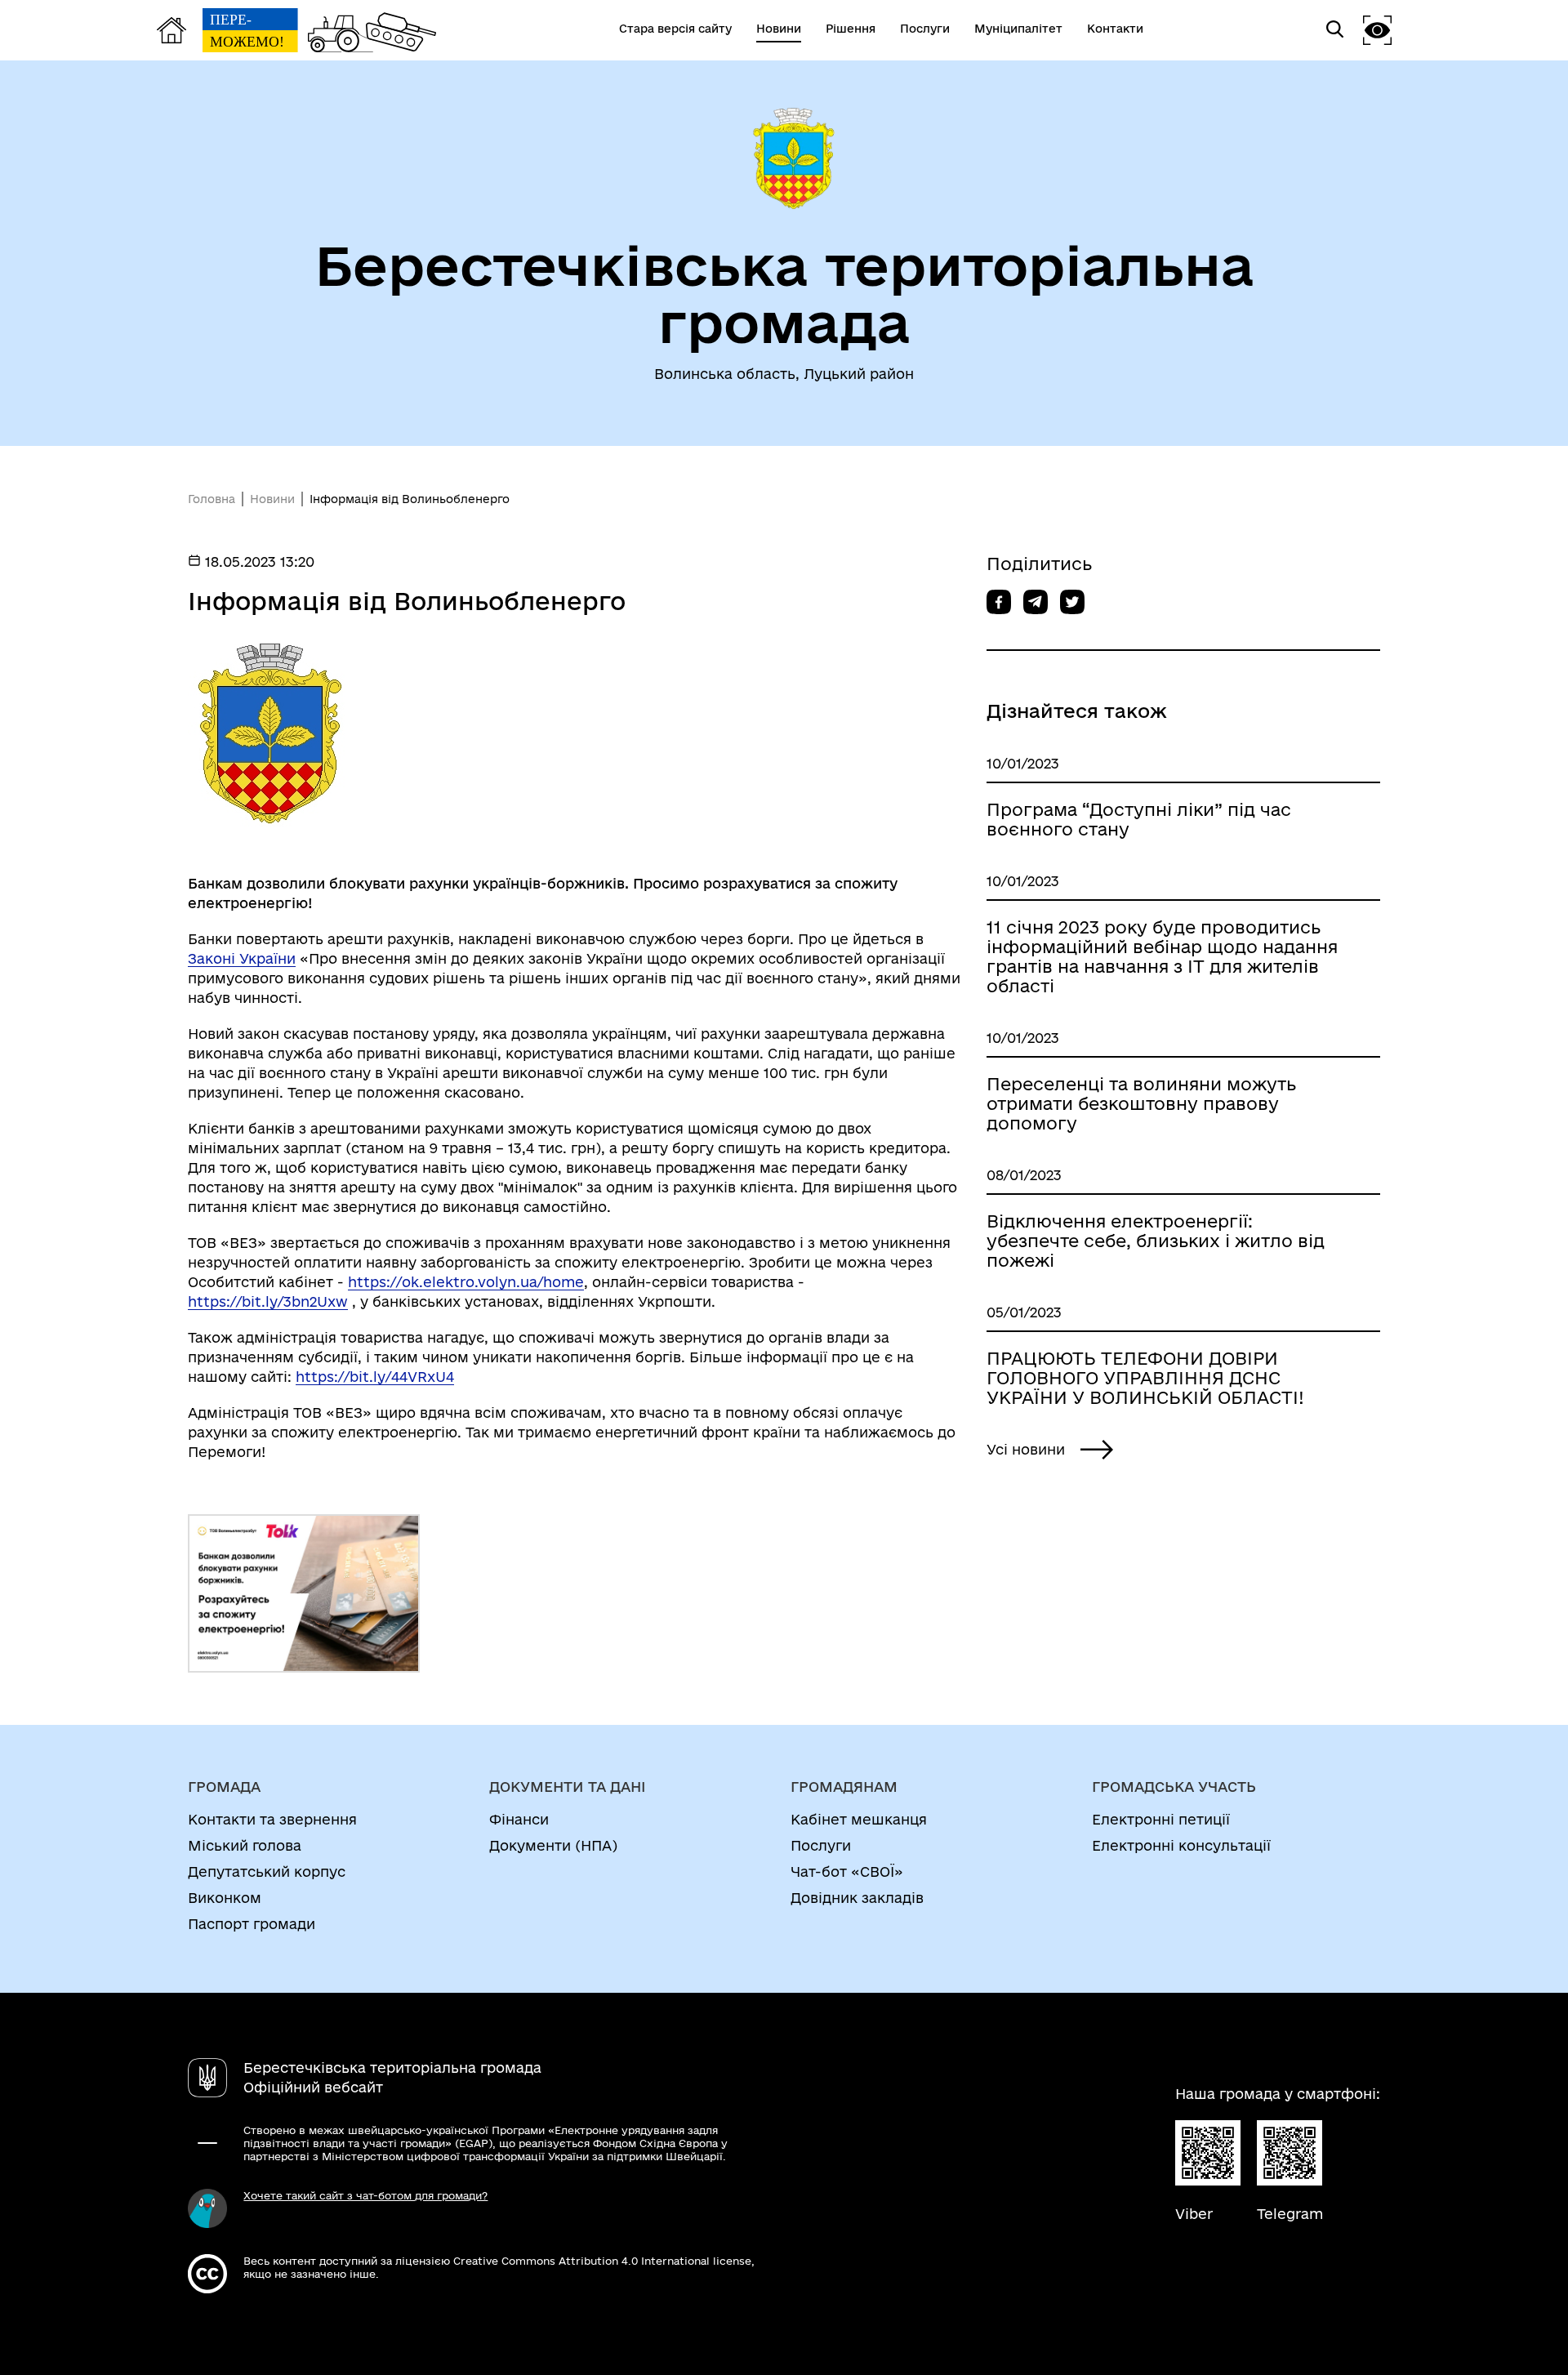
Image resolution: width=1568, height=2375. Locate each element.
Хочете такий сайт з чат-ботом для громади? (365, 2195)
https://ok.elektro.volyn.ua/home (466, 1282)
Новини (272, 499)
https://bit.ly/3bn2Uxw (268, 1301)
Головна (212, 499)
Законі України (242, 958)
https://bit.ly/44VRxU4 (375, 1377)
